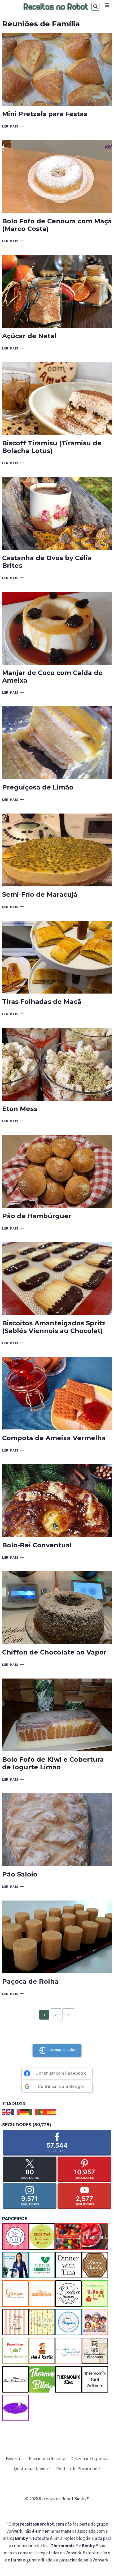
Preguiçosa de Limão (38, 787)
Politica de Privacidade (78, 2469)
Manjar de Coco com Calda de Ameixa (52, 677)
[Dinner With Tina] (68, 2265)
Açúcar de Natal (29, 336)
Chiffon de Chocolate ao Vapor (54, 1652)
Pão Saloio (20, 1874)
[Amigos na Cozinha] (15, 2237)
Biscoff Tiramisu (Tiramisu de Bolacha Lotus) (52, 447)
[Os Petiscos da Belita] (95, 2322)
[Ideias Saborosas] (42, 2294)
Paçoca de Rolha (30, 1981)
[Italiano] (34, 2112)
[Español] (52, 2112)
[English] (7, 2112)
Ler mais (13, 126)
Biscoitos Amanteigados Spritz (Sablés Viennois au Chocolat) (54, 1327)
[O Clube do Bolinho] (42, 2322)
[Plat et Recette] (42, 2351)
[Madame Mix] (95, 2294)
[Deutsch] (25, 2112)
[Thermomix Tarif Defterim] (95, 2379)
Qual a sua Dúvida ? (32, 2469)
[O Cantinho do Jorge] (15, 2322)
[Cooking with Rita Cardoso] (15, 2265)
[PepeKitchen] (15, 2351)
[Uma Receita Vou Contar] (15, 2408)
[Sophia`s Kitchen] (68, 2351)
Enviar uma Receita (47, 2459)
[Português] (43, 2112)
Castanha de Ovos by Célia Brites (47, 562)
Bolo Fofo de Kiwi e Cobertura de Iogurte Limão (53, 1763)
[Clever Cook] (95, 2237)
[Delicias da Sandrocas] (42, 2265)
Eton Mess (20, 1109)
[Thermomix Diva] (68, 2379)
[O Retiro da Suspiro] (68, 2322)
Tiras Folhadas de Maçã (42, 1002)
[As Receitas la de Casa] (42, 2237)
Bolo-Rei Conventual (37, 1545)
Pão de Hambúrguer (37, 1216)
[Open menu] (107, 5)
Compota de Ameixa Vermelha (54, 1438)
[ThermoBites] (42, 2379)
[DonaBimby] (95, 2265)
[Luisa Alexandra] (68, 2294)
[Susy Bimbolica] (95, 2351)
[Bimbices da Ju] (68, 2237)
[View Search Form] (95, 7)
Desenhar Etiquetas (89, 2459)
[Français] (16, 2112)
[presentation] (57, 69)
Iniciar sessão (63, 2050)
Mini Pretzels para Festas (45, 114)
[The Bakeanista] (15, 2379)
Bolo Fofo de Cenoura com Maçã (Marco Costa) (57, 225)
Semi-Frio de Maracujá (40, 894)
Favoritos (15, 2459)
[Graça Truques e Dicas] (15, 2294)
